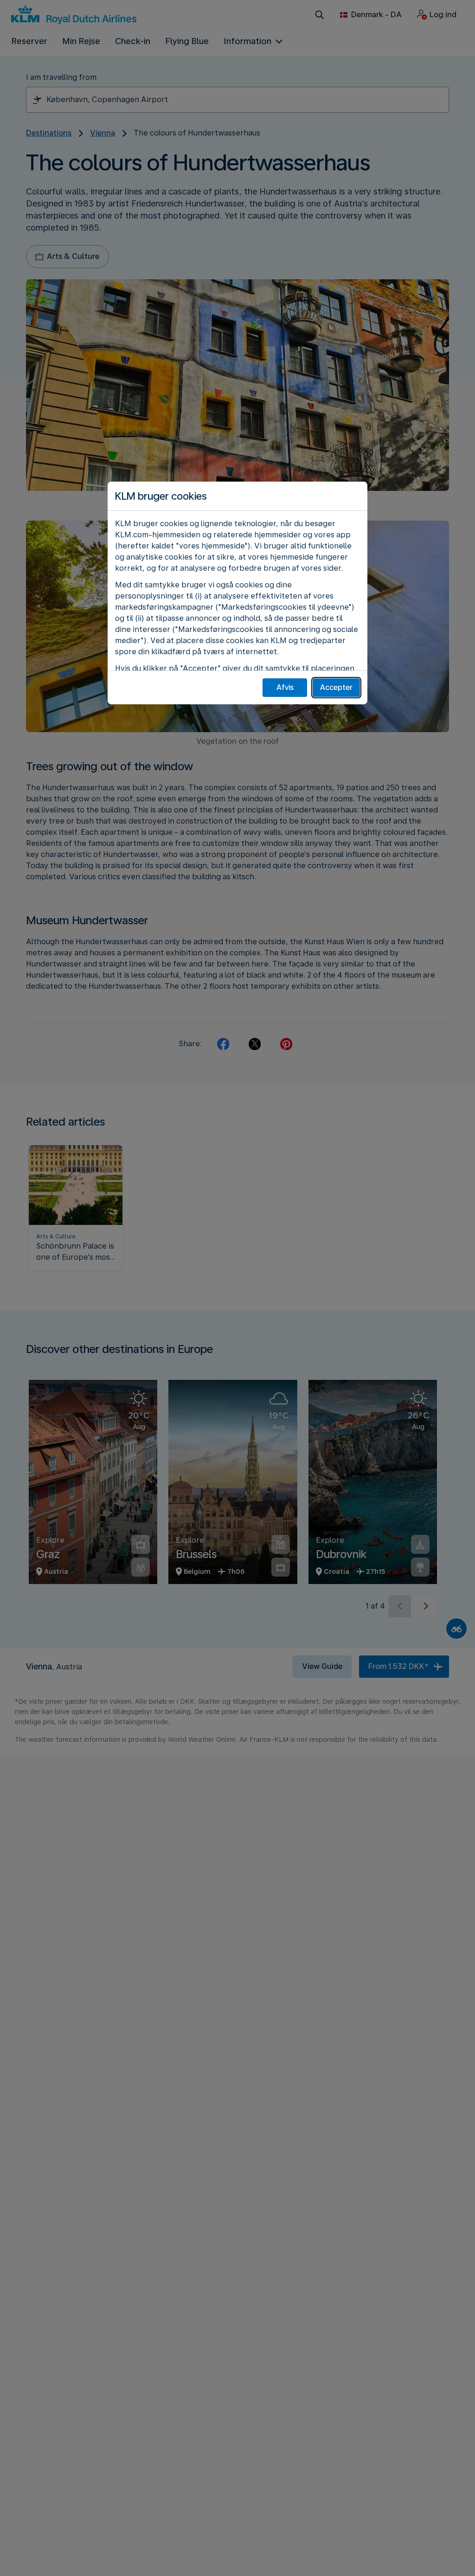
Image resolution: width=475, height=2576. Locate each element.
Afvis (285, 687)
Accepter (336, 687)
